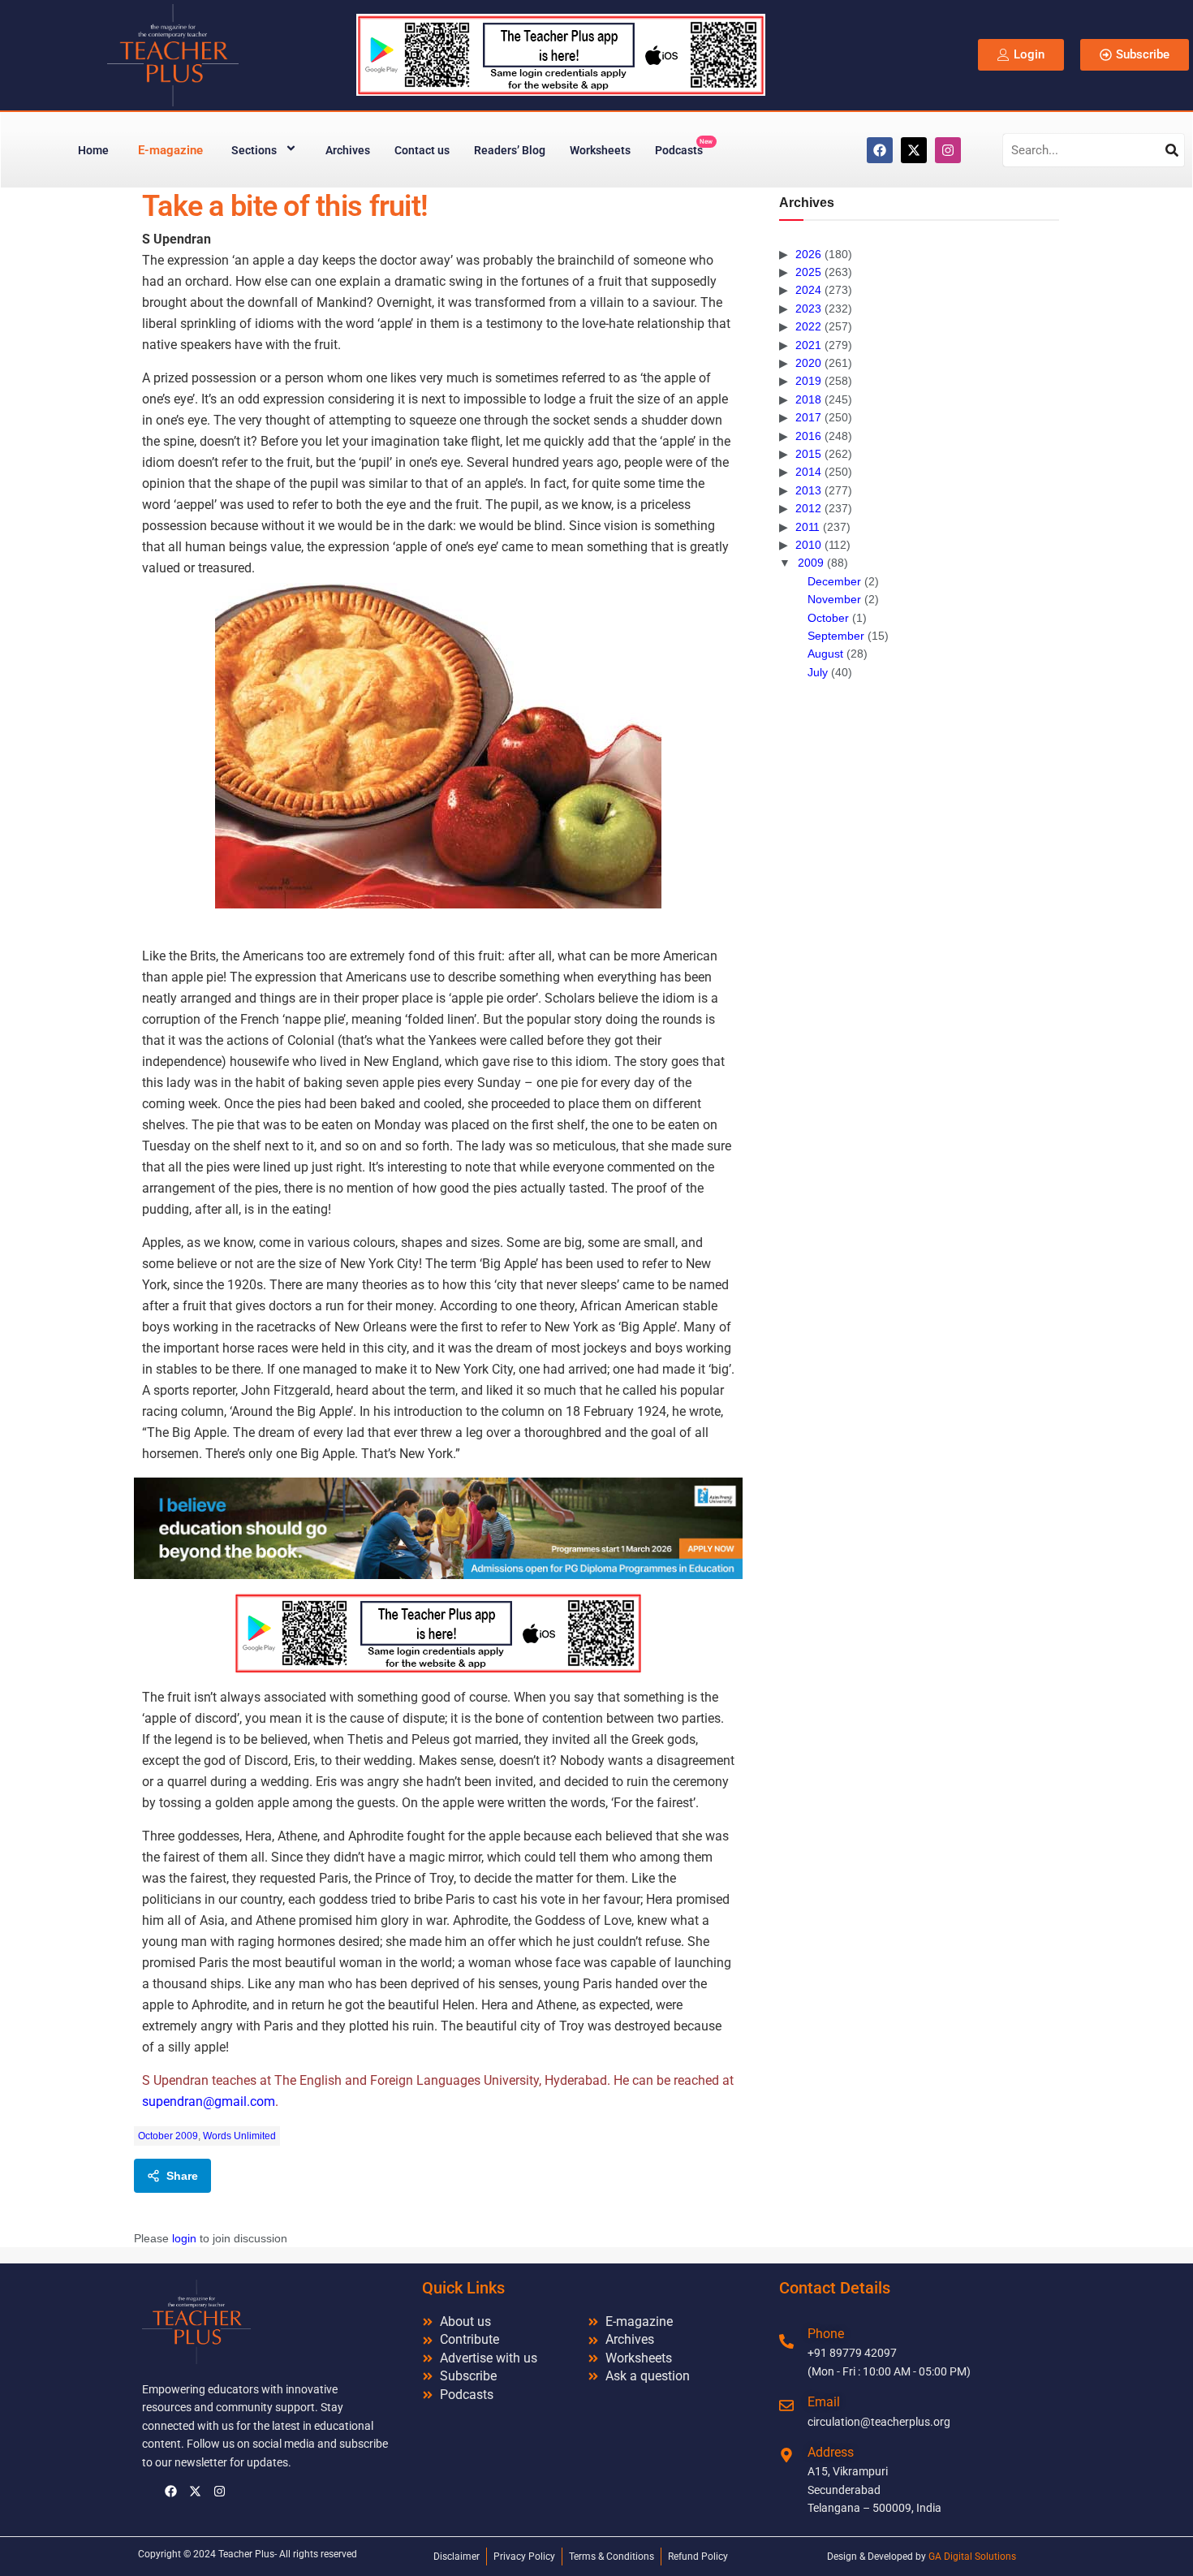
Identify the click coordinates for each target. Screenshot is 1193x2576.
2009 (811, 563)
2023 (808, 309)
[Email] (786, 2406)
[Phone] (786, 2341)
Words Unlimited (239, 2136)
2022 (808, 326)
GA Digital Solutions (972, 2557)
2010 (808, 545)
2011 (808, 527)
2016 (808, 436)
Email (824, 2402)
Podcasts (684, 147)
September (836, 636)
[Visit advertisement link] (438, 1528)
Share (182, 2176)
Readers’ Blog (510, 150)
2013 (808, 490)
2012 (808, 508)
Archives (348, 150)
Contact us (422, 150)
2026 (808, 254)
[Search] (1172, 150)
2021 (808, 345)
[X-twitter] (914, 150)
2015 (808, 454)
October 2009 (168, 2136)
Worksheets (600, 150)
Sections (254, 150)
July (818, 672)
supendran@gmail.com (209, 2101)
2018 (808, 399)
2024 (808, 290)
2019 (808, 381)
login (184, 2238)
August (825, 654)
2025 (808, 272)
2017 (808, 417)
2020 (808, 363)
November (834, 599)
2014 (808, 472)
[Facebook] (880, 150)
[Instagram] (948, 150)
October (828, 618)
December (834, 581)
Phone (826, 2334)
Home (93, 150)
